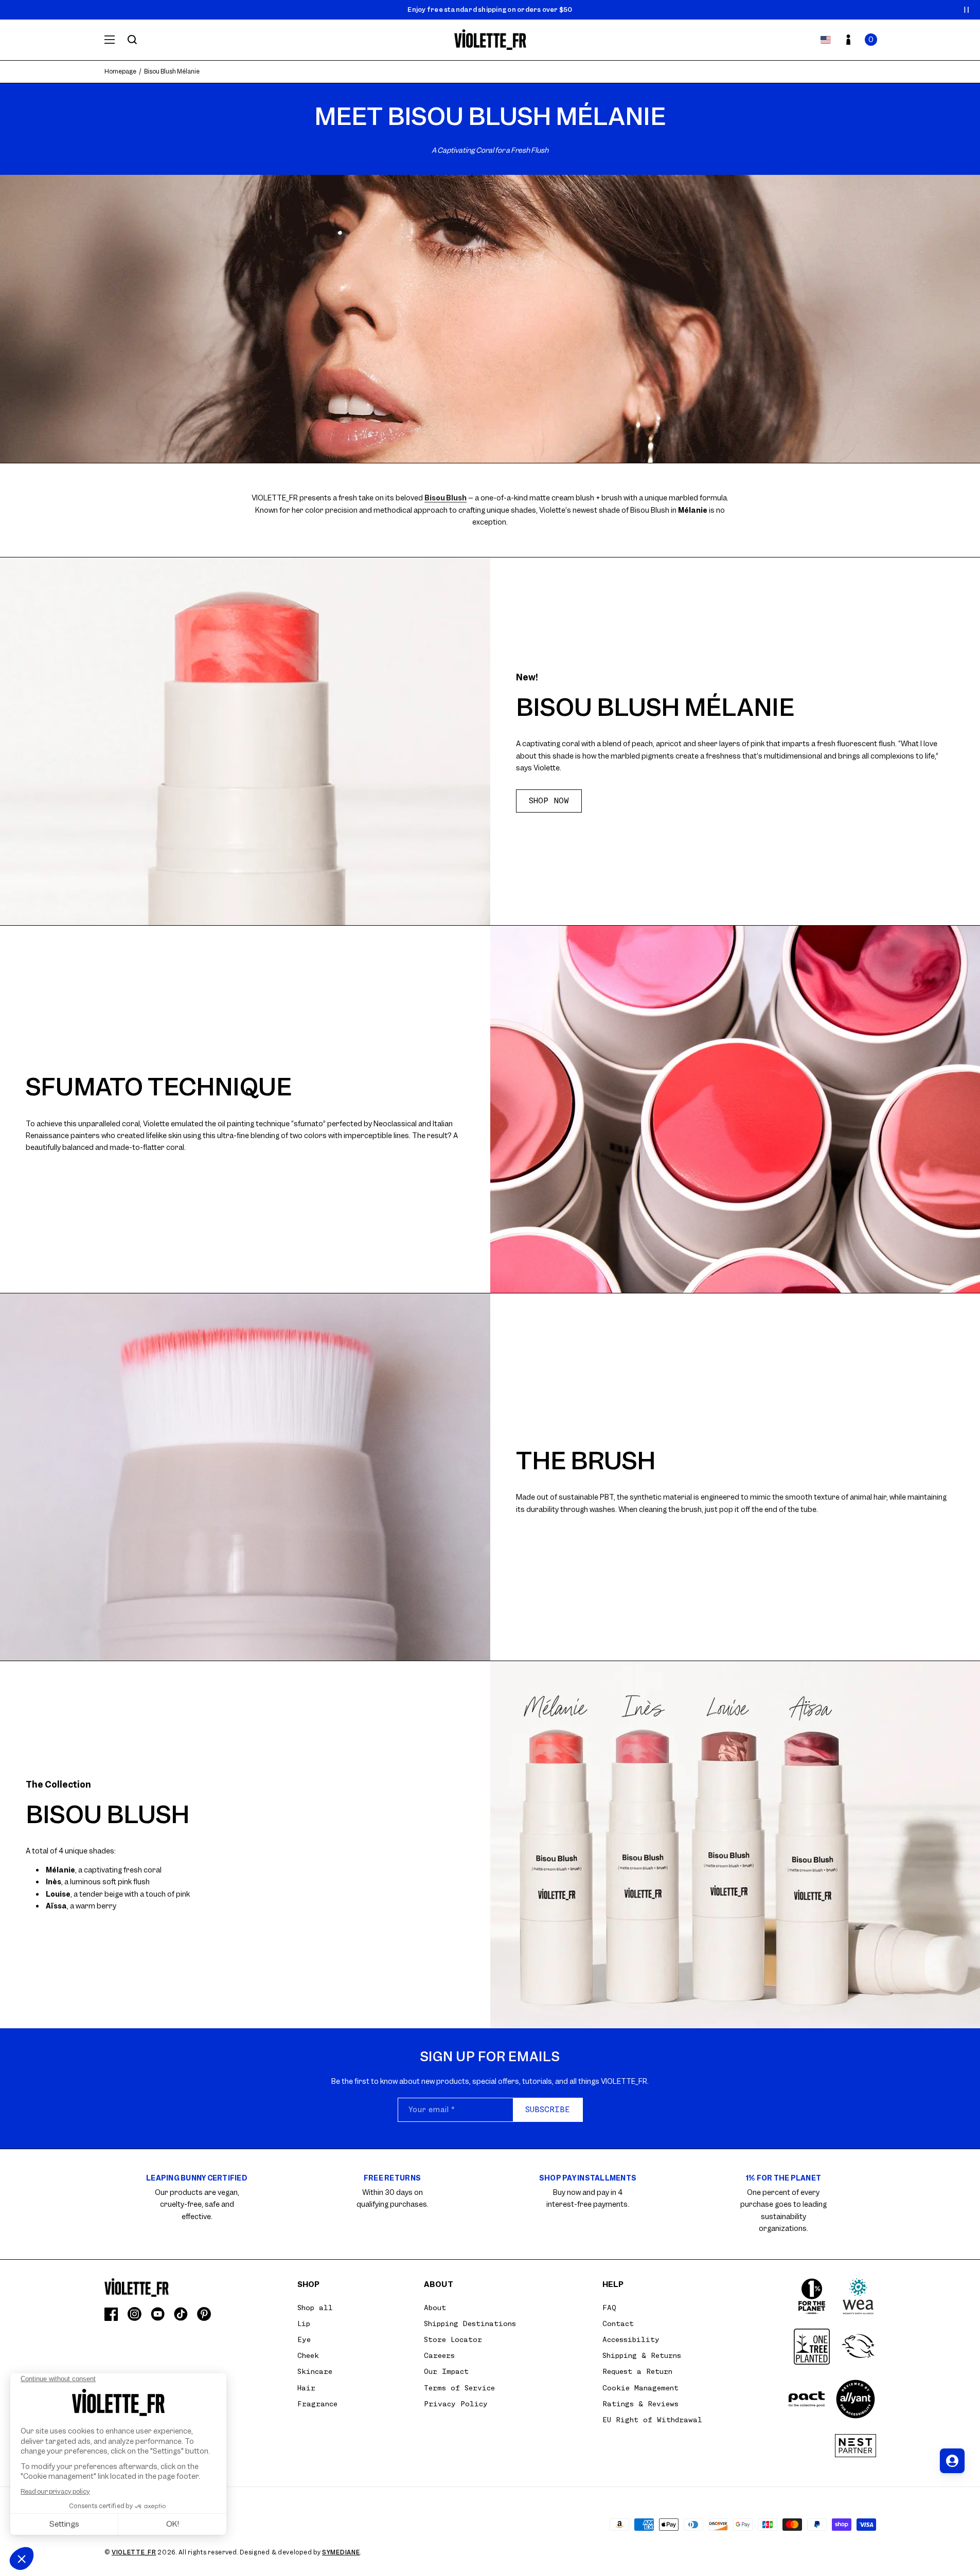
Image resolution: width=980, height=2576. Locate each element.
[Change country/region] (826, 40)
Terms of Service (459, 2388)
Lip (304, 2323)
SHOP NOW (549, 801)
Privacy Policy (456, 2404)
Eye (304, 2339)
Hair (306, 2388)
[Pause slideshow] (967, 10)
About (435, 2308)
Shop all (315, 2308)
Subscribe (548, 2110)
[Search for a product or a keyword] (132, 40)
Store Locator (453, 2339)
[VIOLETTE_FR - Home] (490, 40)
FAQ (609, 2308)
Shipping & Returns (642, 2355)
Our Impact (446, 2371)
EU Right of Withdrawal (652, 2420)
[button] (871, 40)
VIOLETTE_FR (134, 2552)
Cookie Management (640, 2388)
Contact (618, 2323)
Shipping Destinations (470, 2323)
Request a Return (637, 2371)
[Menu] (110, 40)
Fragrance (317, 2404)
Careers (439, 2355)
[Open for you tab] (952, 2461)
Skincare (315, 2371)
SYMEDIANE (341, 2552)
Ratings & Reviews (640, 2404)
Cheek (308, 2355)
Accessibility (631, 2339)
